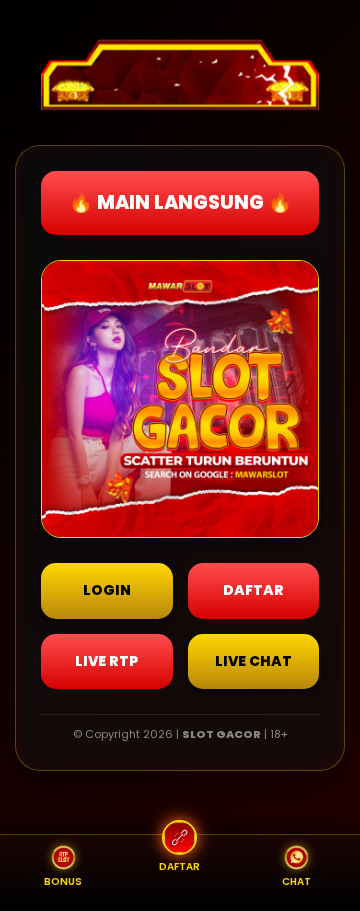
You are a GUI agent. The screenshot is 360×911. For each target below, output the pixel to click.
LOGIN (107, 590)
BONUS (63, 881)
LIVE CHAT (253, 661)
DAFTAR (253, 590)
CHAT (296, 881)
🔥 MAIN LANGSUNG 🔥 (180, 202)
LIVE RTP (106, 661)
